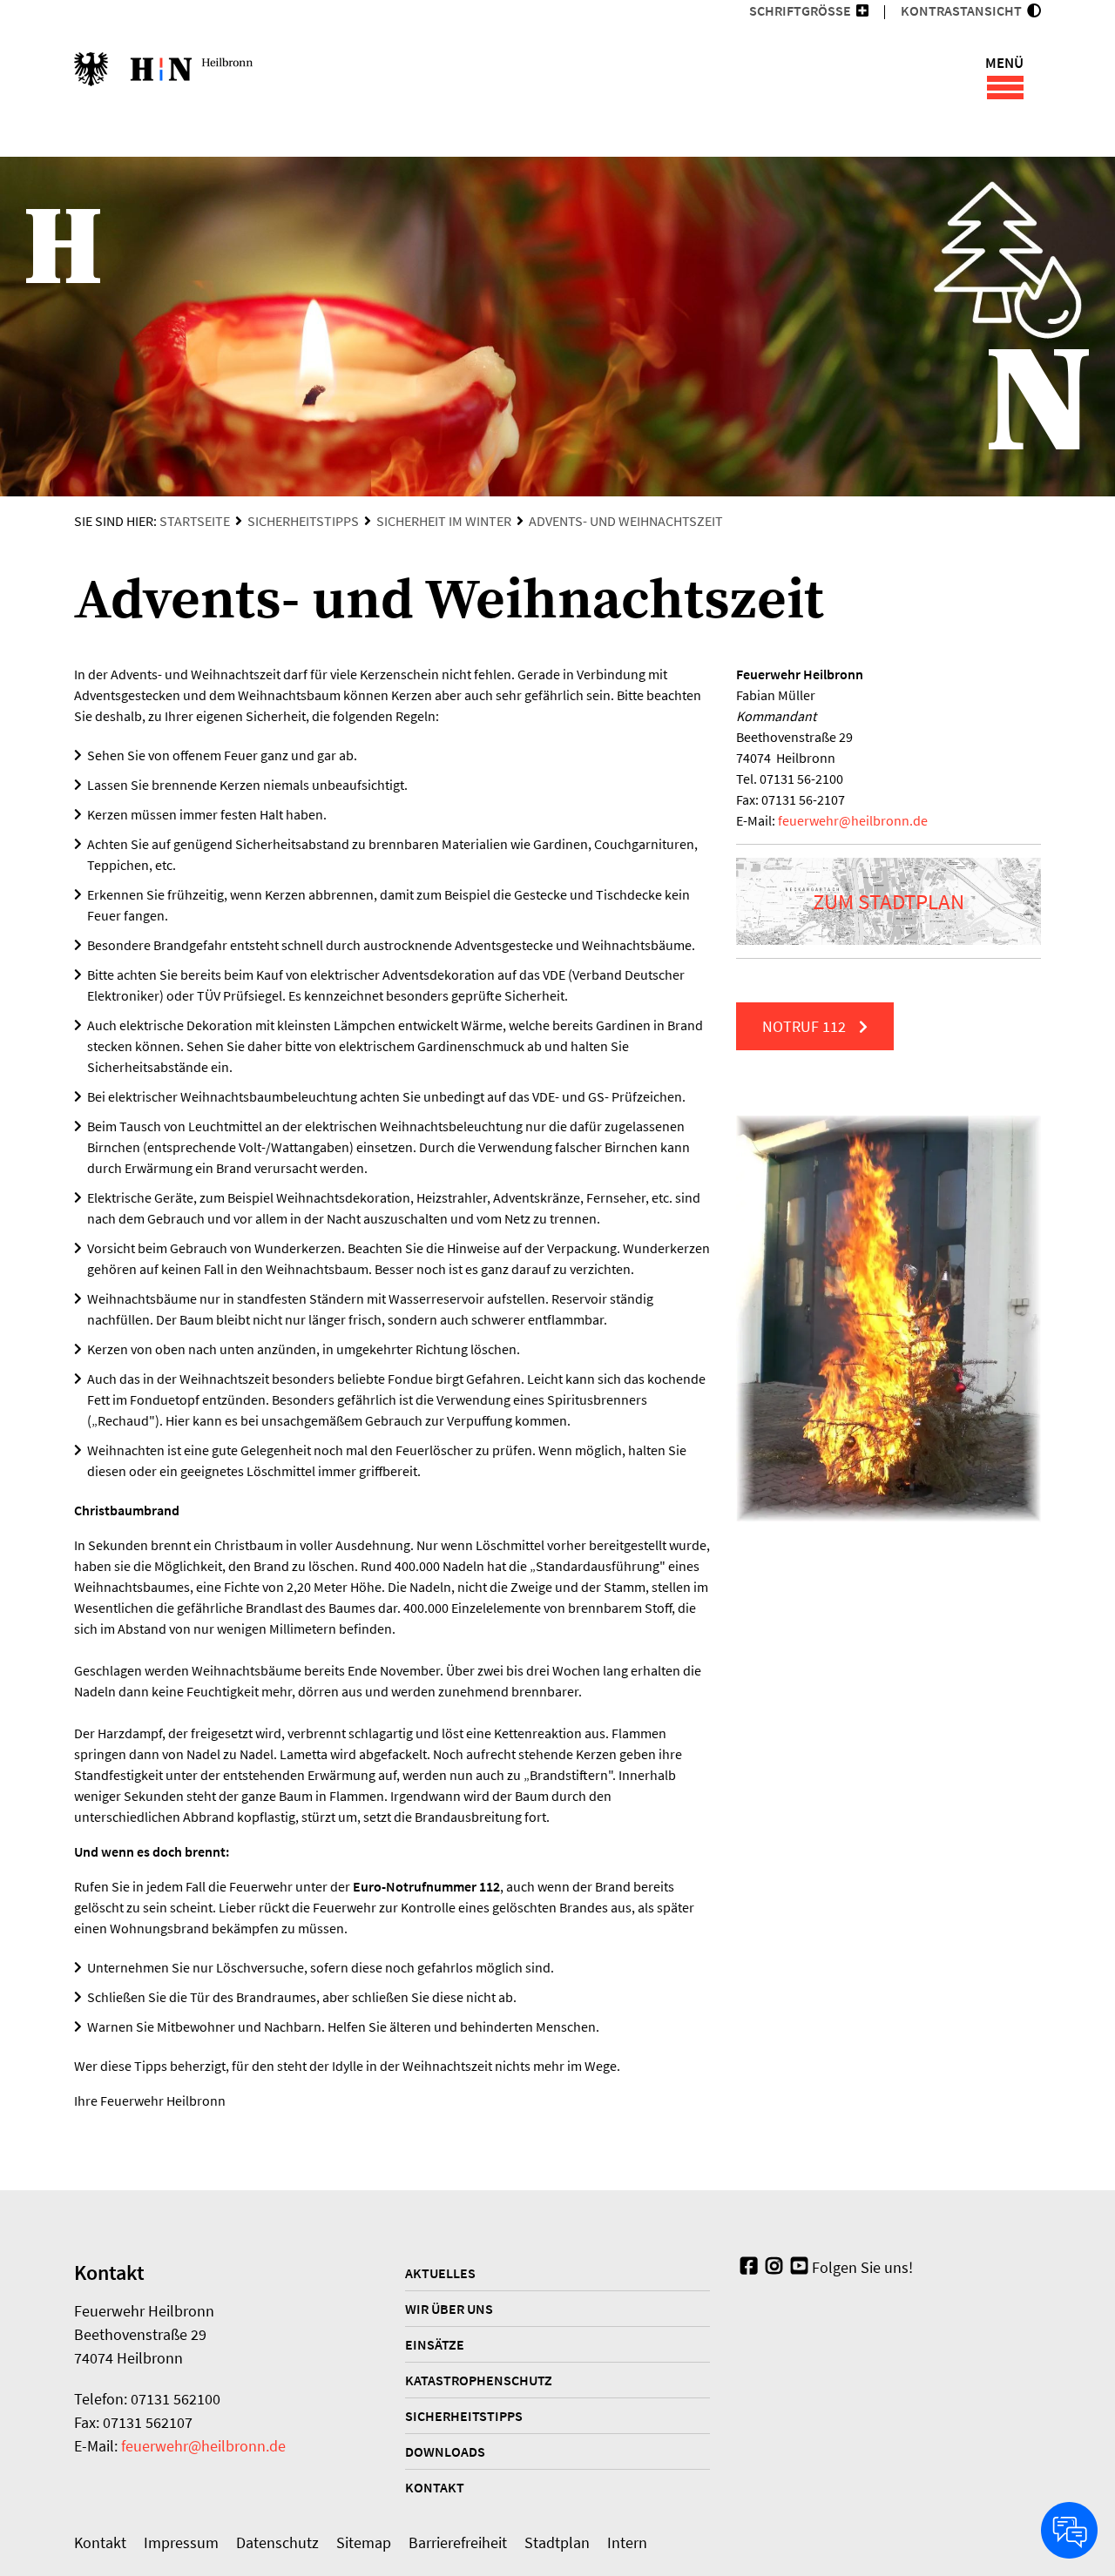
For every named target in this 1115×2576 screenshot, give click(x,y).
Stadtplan (557, 2542)
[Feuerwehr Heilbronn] (163, 78)
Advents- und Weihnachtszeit (626, 521)
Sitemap (364, 2542)
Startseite (195, 521)
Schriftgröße (800, 10)
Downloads (445, 2451)
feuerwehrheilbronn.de (853, 820)
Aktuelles (440, 2273)
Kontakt (435, 2487)
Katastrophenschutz (479, 2380)
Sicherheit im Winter (444, 521)
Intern (627, 2542)
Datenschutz (277, 2542)
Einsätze (435, 2344)
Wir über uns (449, 2309)
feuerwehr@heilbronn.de (203, 2446)
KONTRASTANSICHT (964, 10)
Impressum (181, 2542)
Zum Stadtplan (889, 901)
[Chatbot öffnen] (1069, 2530)
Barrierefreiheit (458, 2542)
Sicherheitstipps (303, 521)
